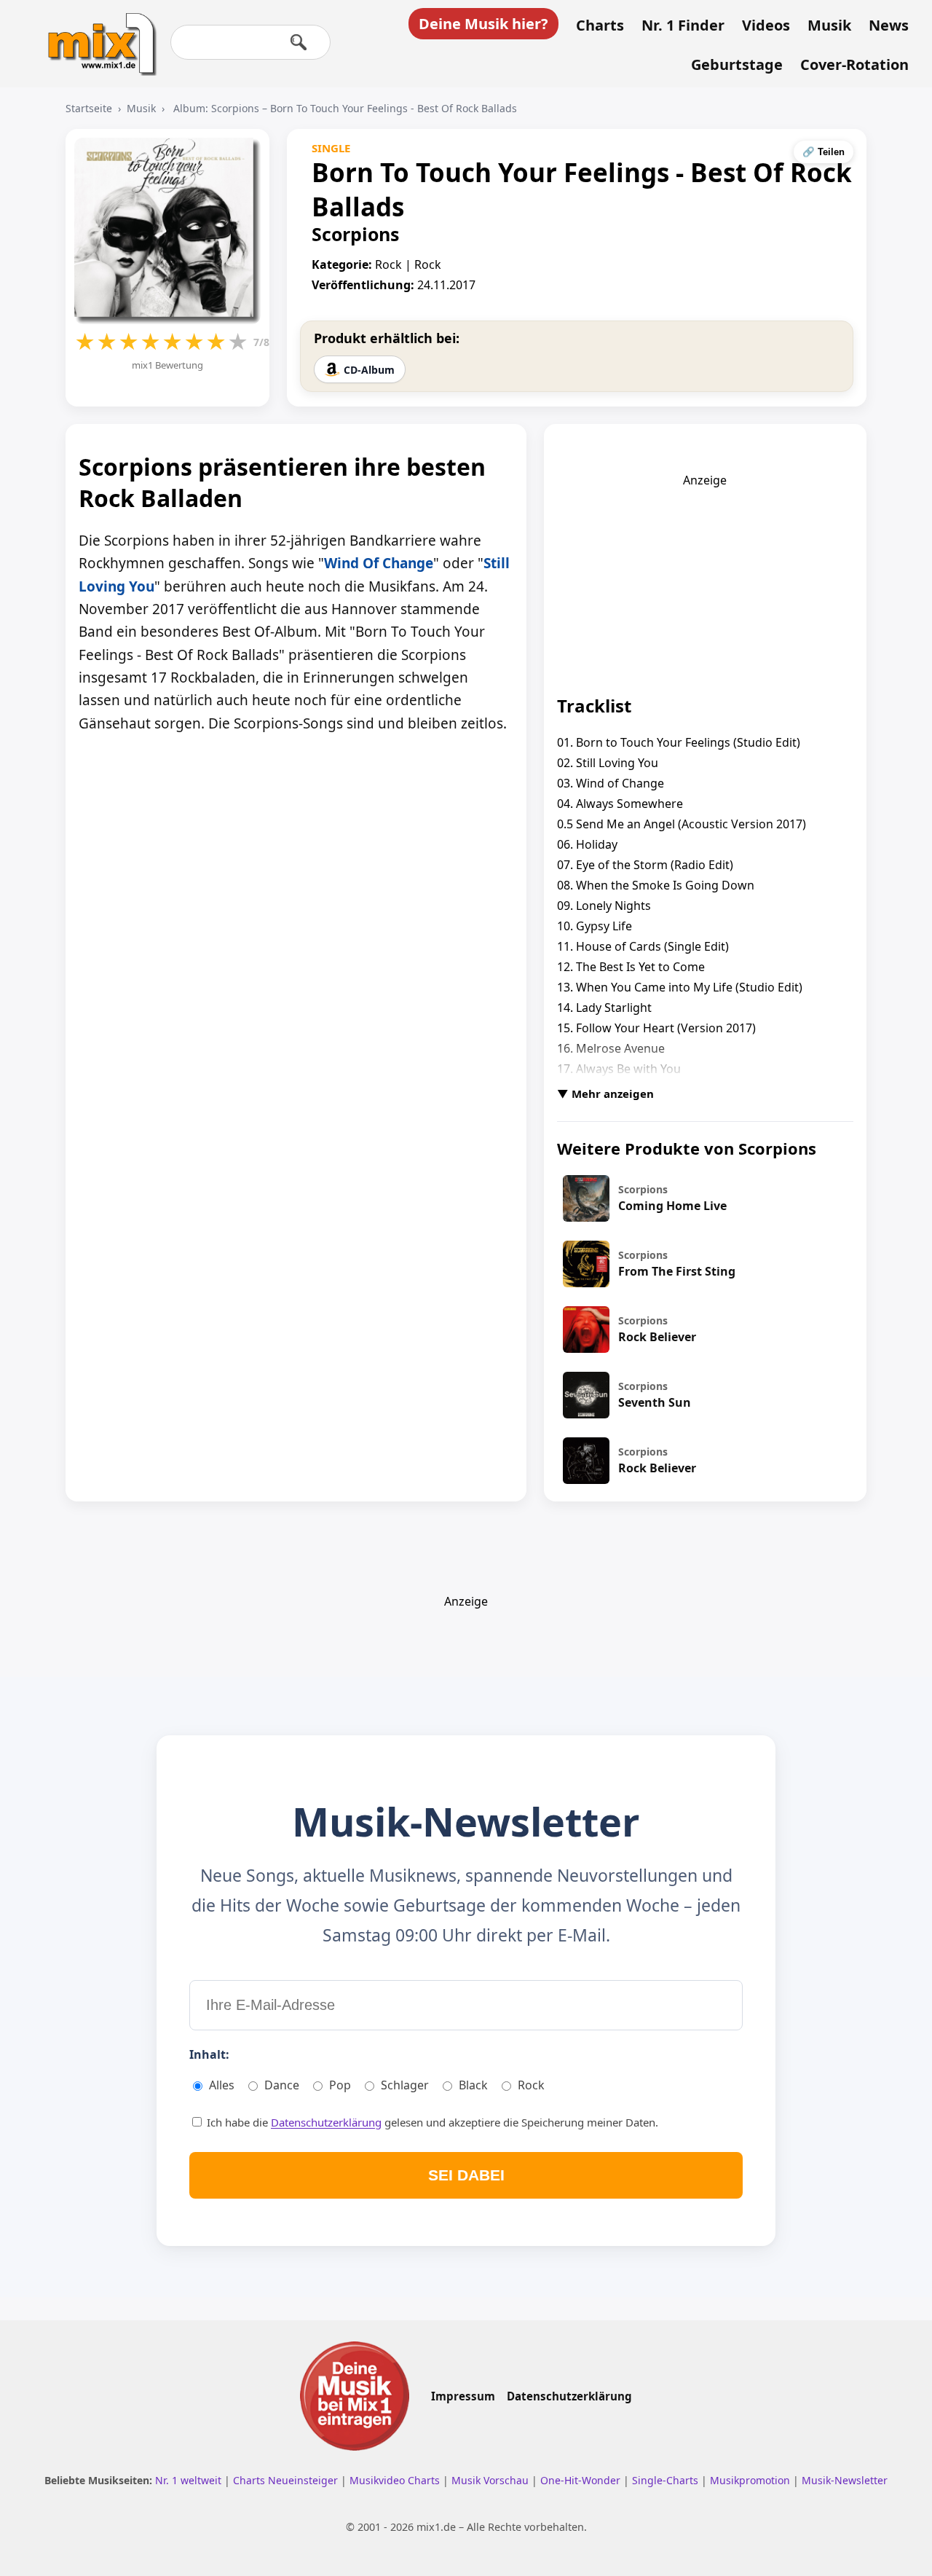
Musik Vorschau (491, 2480)
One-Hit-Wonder (582, 2480)
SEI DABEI (466, 2175)
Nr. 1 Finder (683, 25)
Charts (600, 25)
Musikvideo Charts (396, 2480)
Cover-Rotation (854, 65)
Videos (766, 25)
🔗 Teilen (824, 152)
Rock (531, 2085)
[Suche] (299, 42)
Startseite (89, 108)
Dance (282, 2085)
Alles (222, 2085)
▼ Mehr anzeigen (605, 1093)
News (889, 25)
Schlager (405, 2085)
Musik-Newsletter (845, 2480)
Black (473, 2085)
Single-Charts (667, 2480)
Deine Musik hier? (483, 24)
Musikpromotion (751, 2480)
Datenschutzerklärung (326, 2122)
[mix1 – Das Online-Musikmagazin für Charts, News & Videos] (96, 34)
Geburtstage (737, 65)
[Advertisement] (705, 579)
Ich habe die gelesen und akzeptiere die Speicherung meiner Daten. (431, 2122)
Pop (340, 2085)
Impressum (463, 2396)
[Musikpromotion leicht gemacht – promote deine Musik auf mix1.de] (355, 2396)
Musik (829, 25)
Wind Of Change (379, 563)
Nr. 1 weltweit (190, 2480)
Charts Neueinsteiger (287, 2480)
